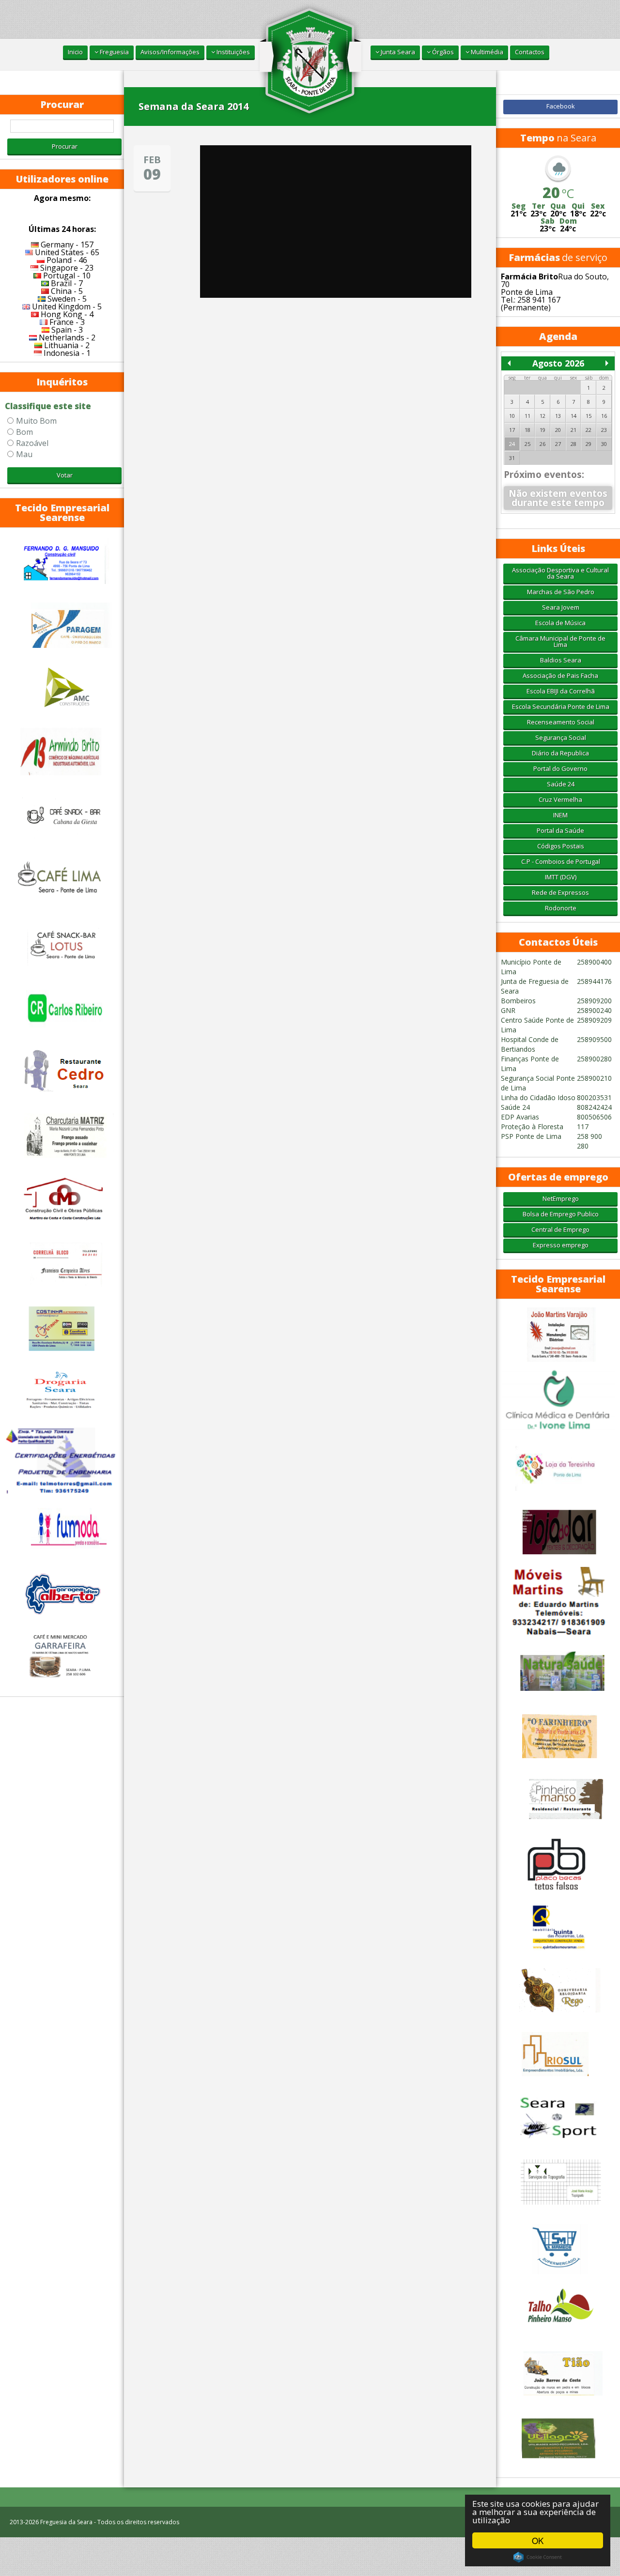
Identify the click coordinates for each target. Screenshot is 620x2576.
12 (542, 416)
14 (573, 416)
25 (527, 444)
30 (604, 444)
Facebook (561, 106)
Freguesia (114, 52)
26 (542, 444)
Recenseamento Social (561, 722)
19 (542, 430)
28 (573, 444)
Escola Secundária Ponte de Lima (561, 706)
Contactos (530, 52)
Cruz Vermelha (560, 799)
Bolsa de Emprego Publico (561, 1214)
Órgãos (442, 52)
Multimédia (486, 52)
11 (527, 416)
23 (604, 430)
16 (604, 416)
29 (589, 444)
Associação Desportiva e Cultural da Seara (560, 573)
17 (512, 430)
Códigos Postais (561, 846)
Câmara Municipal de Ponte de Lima (560, 641)
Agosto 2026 (558, 363)
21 (573, 430)
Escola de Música (560, 623)
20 (558, 430)
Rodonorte (561, 908)
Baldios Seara (561, 660)
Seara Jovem (561, 607)
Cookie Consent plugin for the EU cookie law (538, 2557)
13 (558, 416)
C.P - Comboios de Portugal (561, 861)
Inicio (75, 52)
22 (589, 430)
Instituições (232, 52)
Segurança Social (561, 737)
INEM (560, 815)
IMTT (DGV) (561, 877)
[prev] (509, 363)
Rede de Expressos (560, 892)
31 (512, 458)
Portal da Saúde (560, 830)
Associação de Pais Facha (560, 675)
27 (558, 444)
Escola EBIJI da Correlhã (561, 691)
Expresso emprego (561, 1245)
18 (527, 430)
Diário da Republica (560, 753)
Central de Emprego (560, 1229)
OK (538, 2540)
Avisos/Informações (170, 52)
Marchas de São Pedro (561, 592)
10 (512, 416)
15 (589, 416)
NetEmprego (561, 1198)
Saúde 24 (561, 784)
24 (512, 444)
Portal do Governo (560, 768)
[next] (607, 363)
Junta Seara (397, 52)
